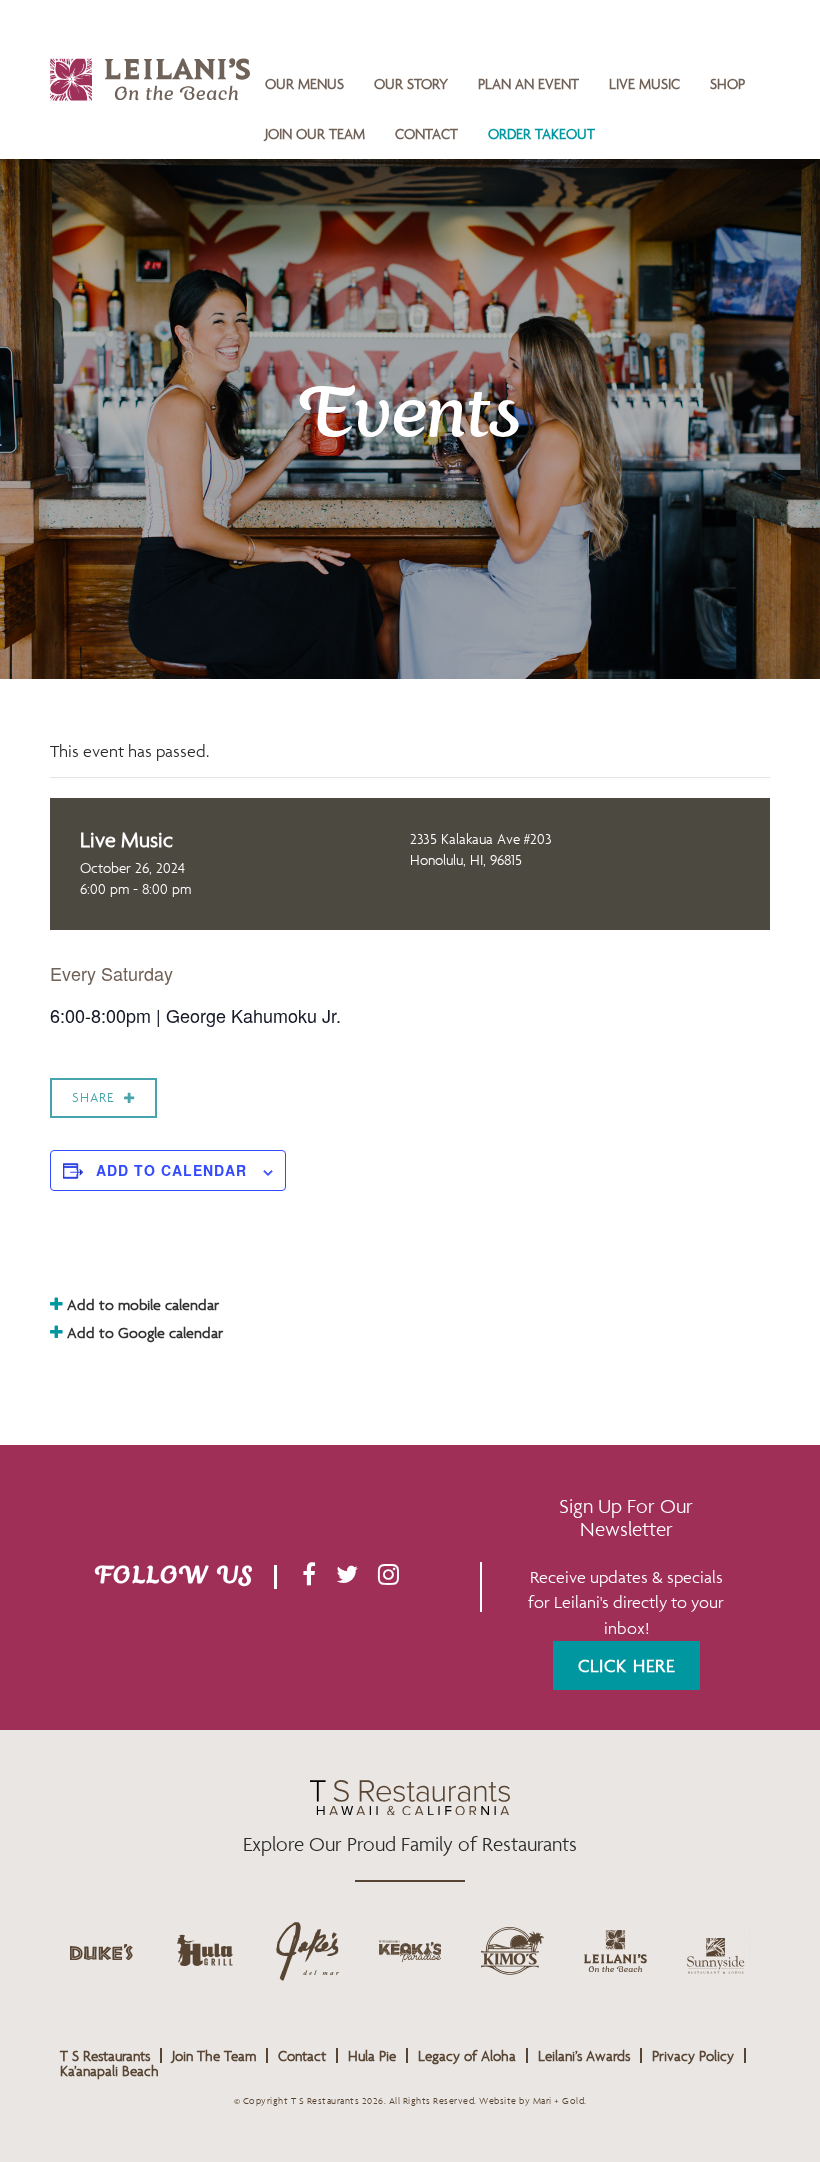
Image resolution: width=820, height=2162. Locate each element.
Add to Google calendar (143, 1332)
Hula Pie (372, 2055)
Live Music (644, 83)
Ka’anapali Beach (109, 2070)
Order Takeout (541, 133)
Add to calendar (171, 1170)
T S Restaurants (105, 2055)
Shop (727, 83)
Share (93, 1097)
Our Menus (304, 83)
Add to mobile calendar (141, 1304)
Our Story (411, 83)
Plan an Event (528, 83)
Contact (426, 133)
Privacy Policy (693, 2055)
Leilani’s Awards (584, 2055)
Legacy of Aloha (467, 2055)
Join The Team (214, 2055)
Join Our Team (315, 133)
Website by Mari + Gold (531, 2101)
